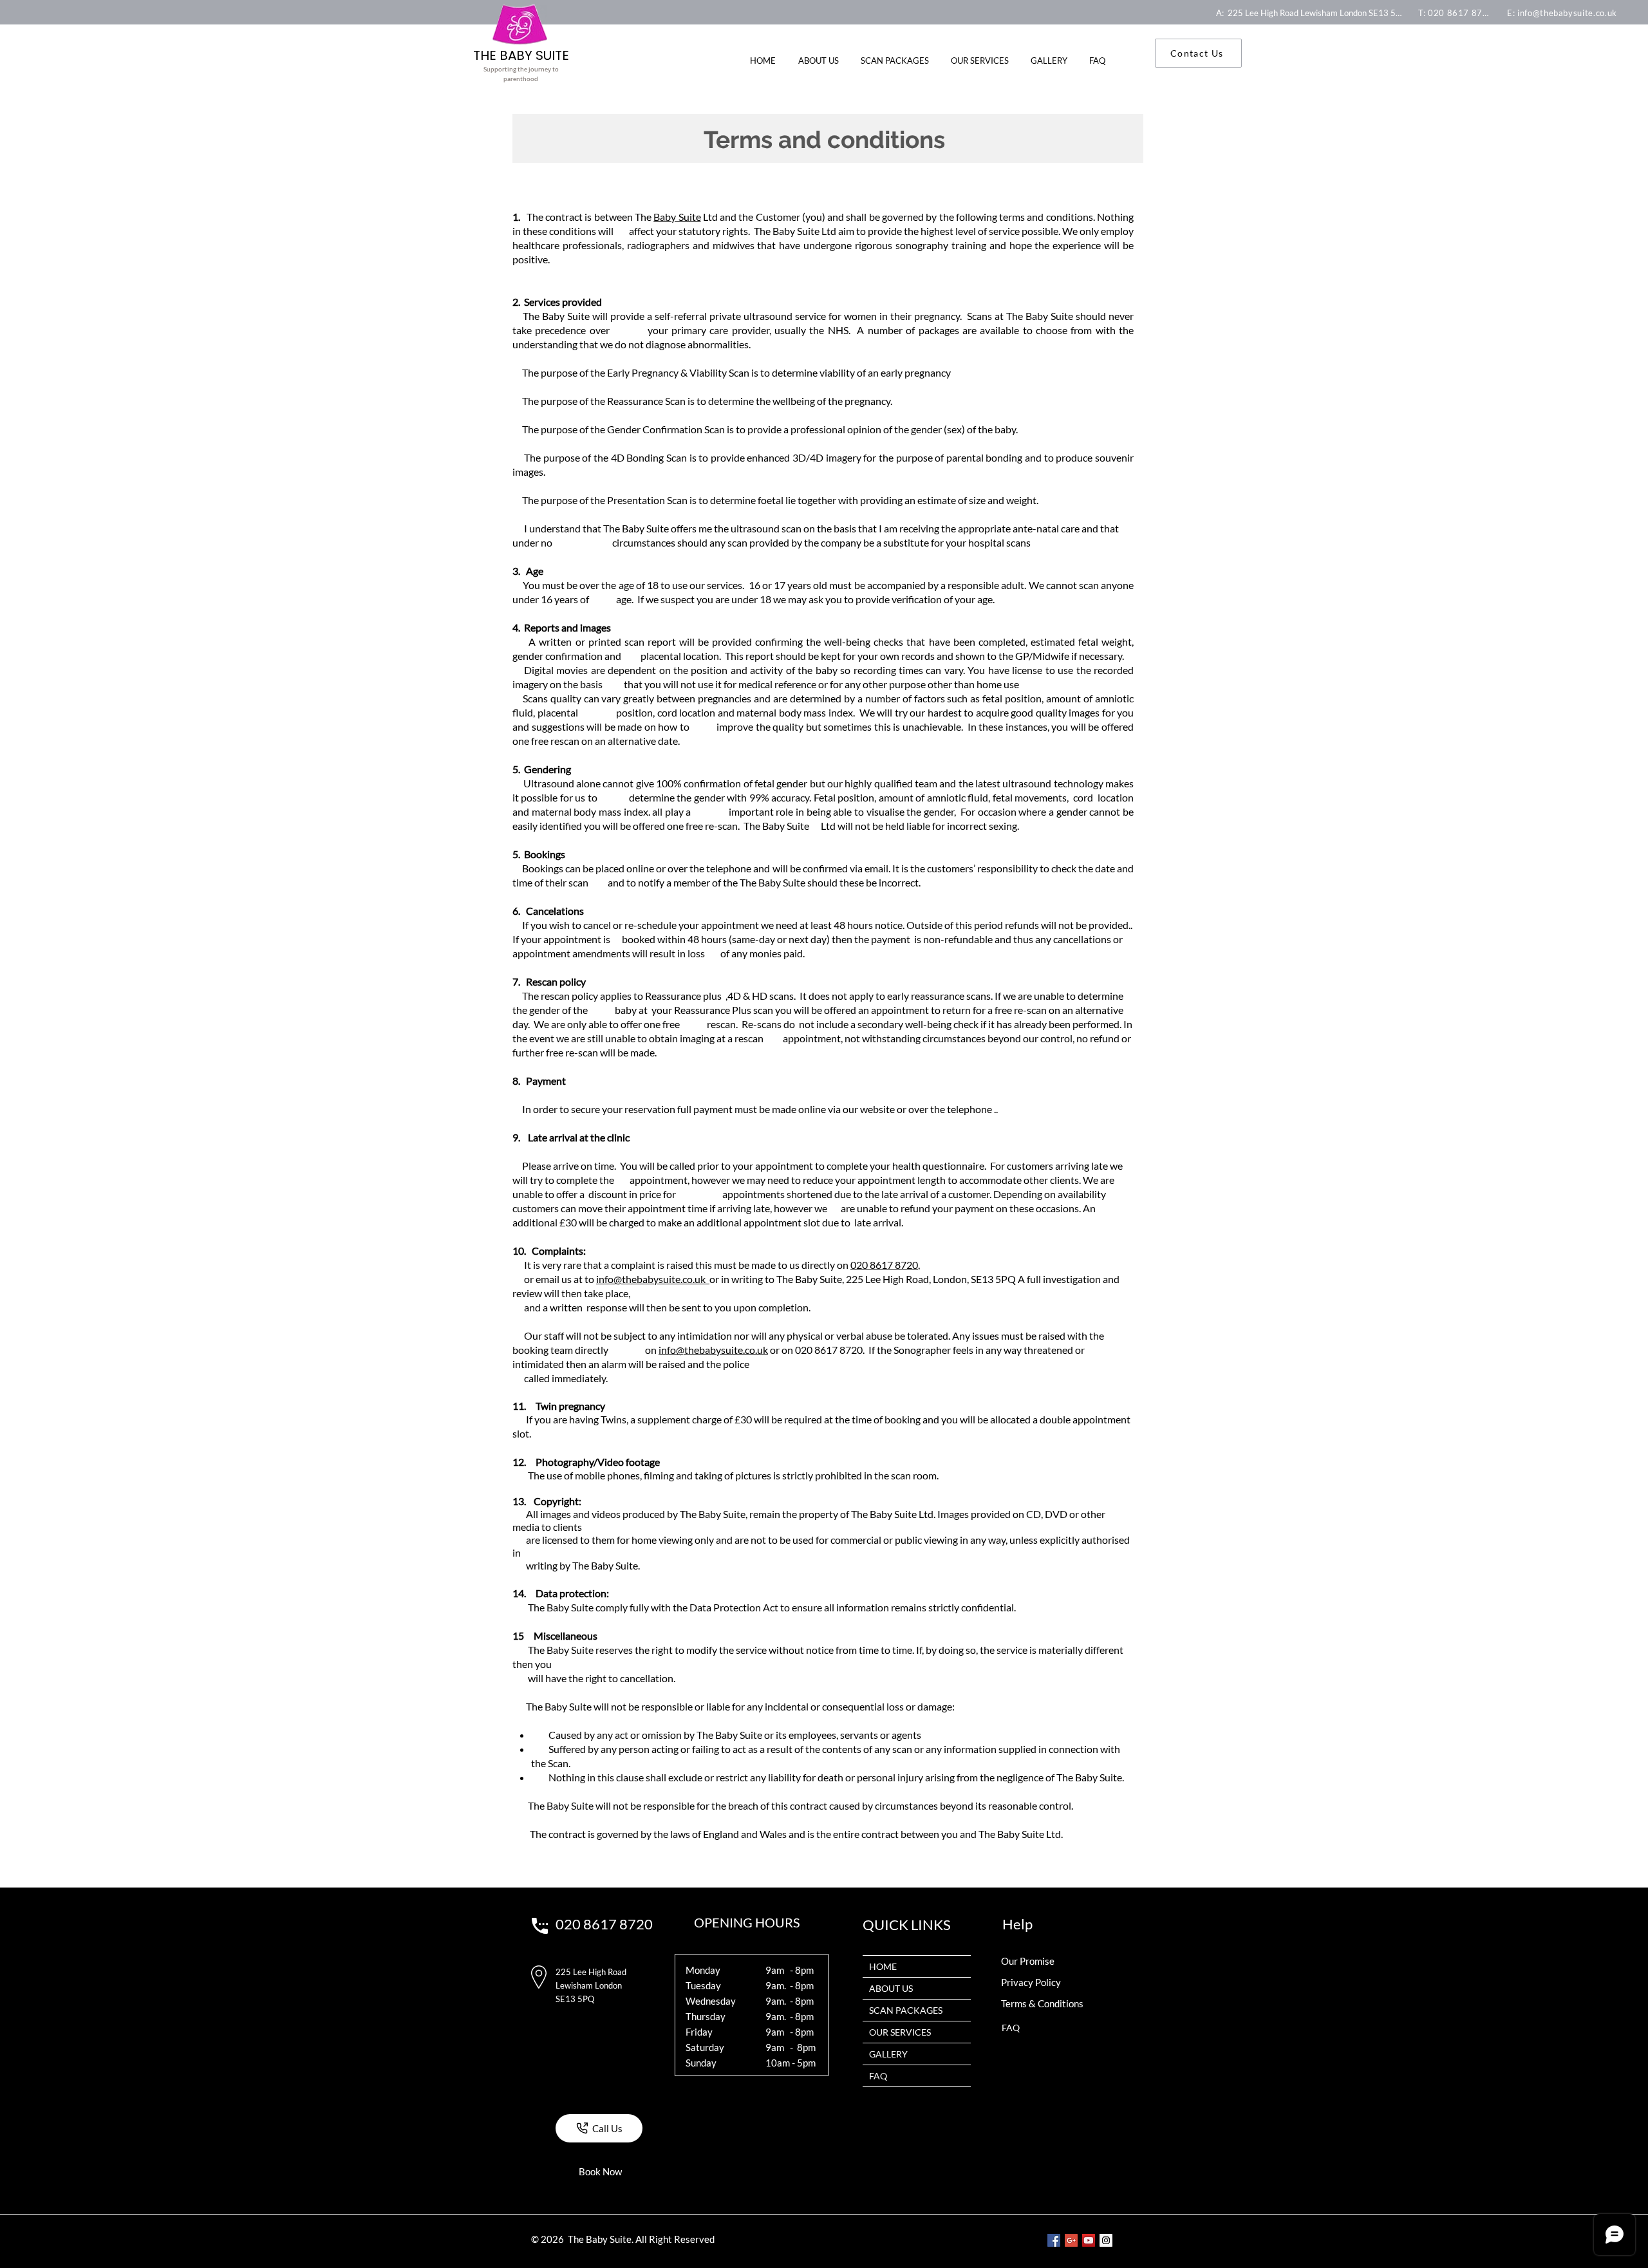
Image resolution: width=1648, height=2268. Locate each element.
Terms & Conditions (1042, 2003)
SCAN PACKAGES (906, 2010)
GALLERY (888, 2054)
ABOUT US (891, 1988)
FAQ (878, 2076)
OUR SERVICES (900, 2032)
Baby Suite (677, 217)
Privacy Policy (1031, 1982)
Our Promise (1028, 1961)
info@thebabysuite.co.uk (653, 1279)
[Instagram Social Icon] (1106, 2240)
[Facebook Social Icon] (1054, 2240)
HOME (883, 1966)
